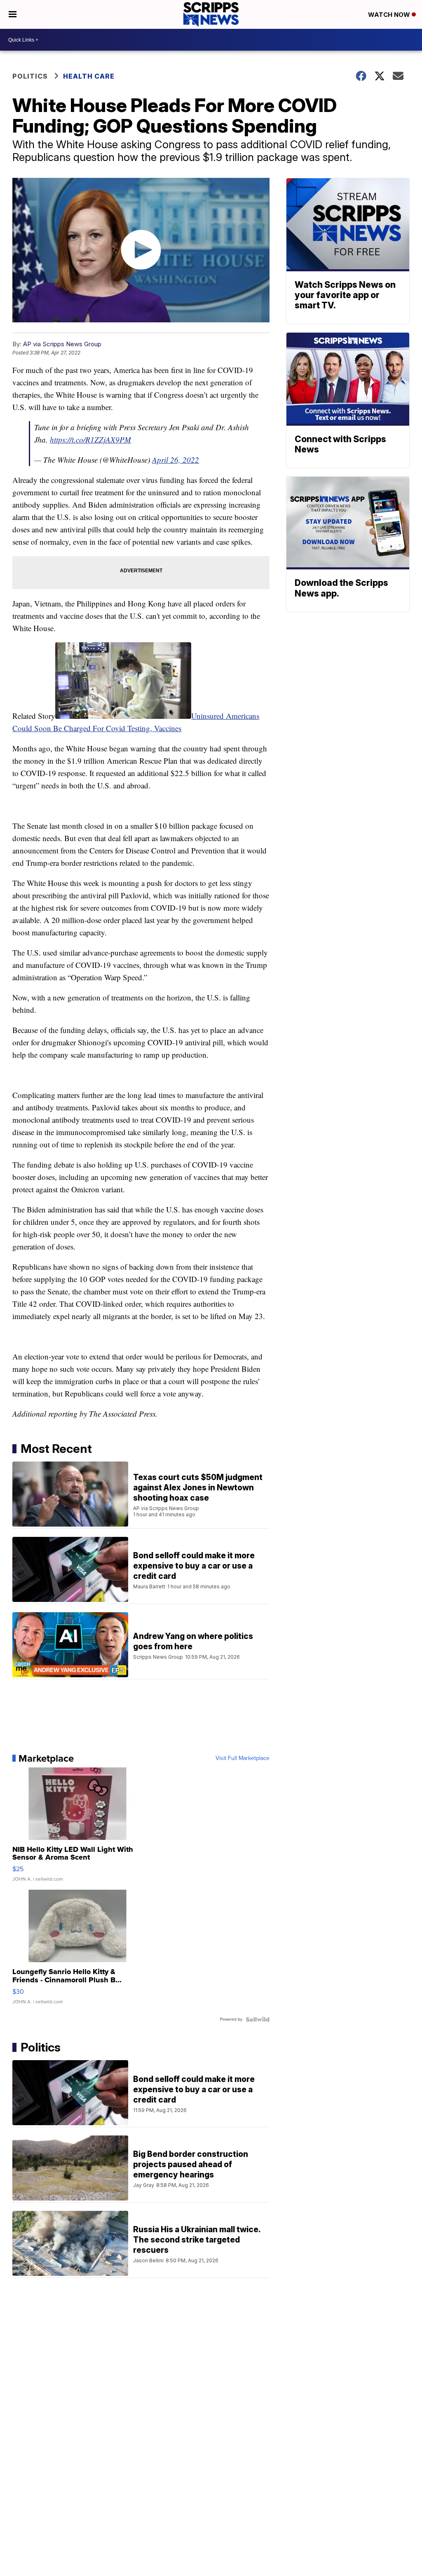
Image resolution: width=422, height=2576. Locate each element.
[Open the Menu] (13, 14)
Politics (30, 76)
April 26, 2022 (176, 460)
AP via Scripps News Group (62, 344)
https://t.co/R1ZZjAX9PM (90, 439)
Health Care (89, 76)
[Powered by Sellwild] (258, 2019)
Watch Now (390, 15)
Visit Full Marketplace (243, 1758)
